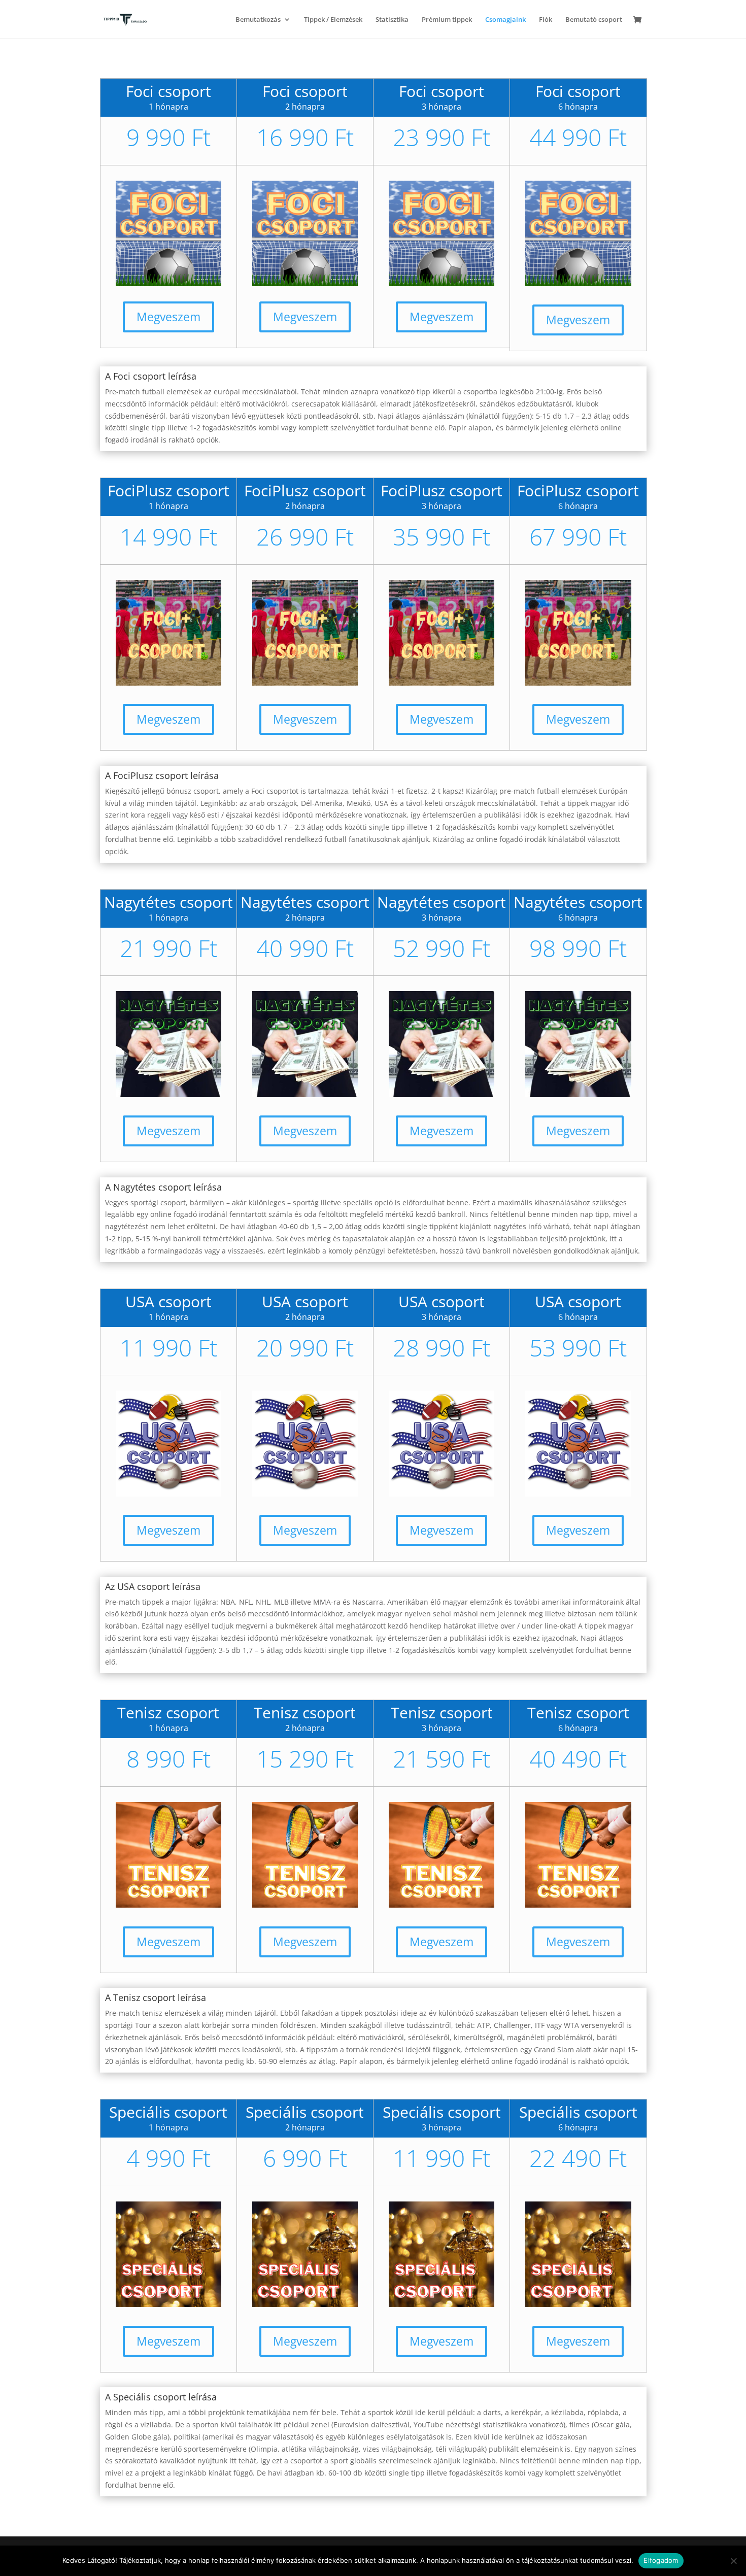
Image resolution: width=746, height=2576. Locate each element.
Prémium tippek (447, 20)
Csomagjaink (505, 20)
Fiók (546, 20)
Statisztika (392, 20)
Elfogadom (661, 2560)
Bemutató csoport (594, 20)
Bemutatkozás (258, 20)
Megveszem (168, 317)
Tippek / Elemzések (333, 20)
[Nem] (733, 2561)
